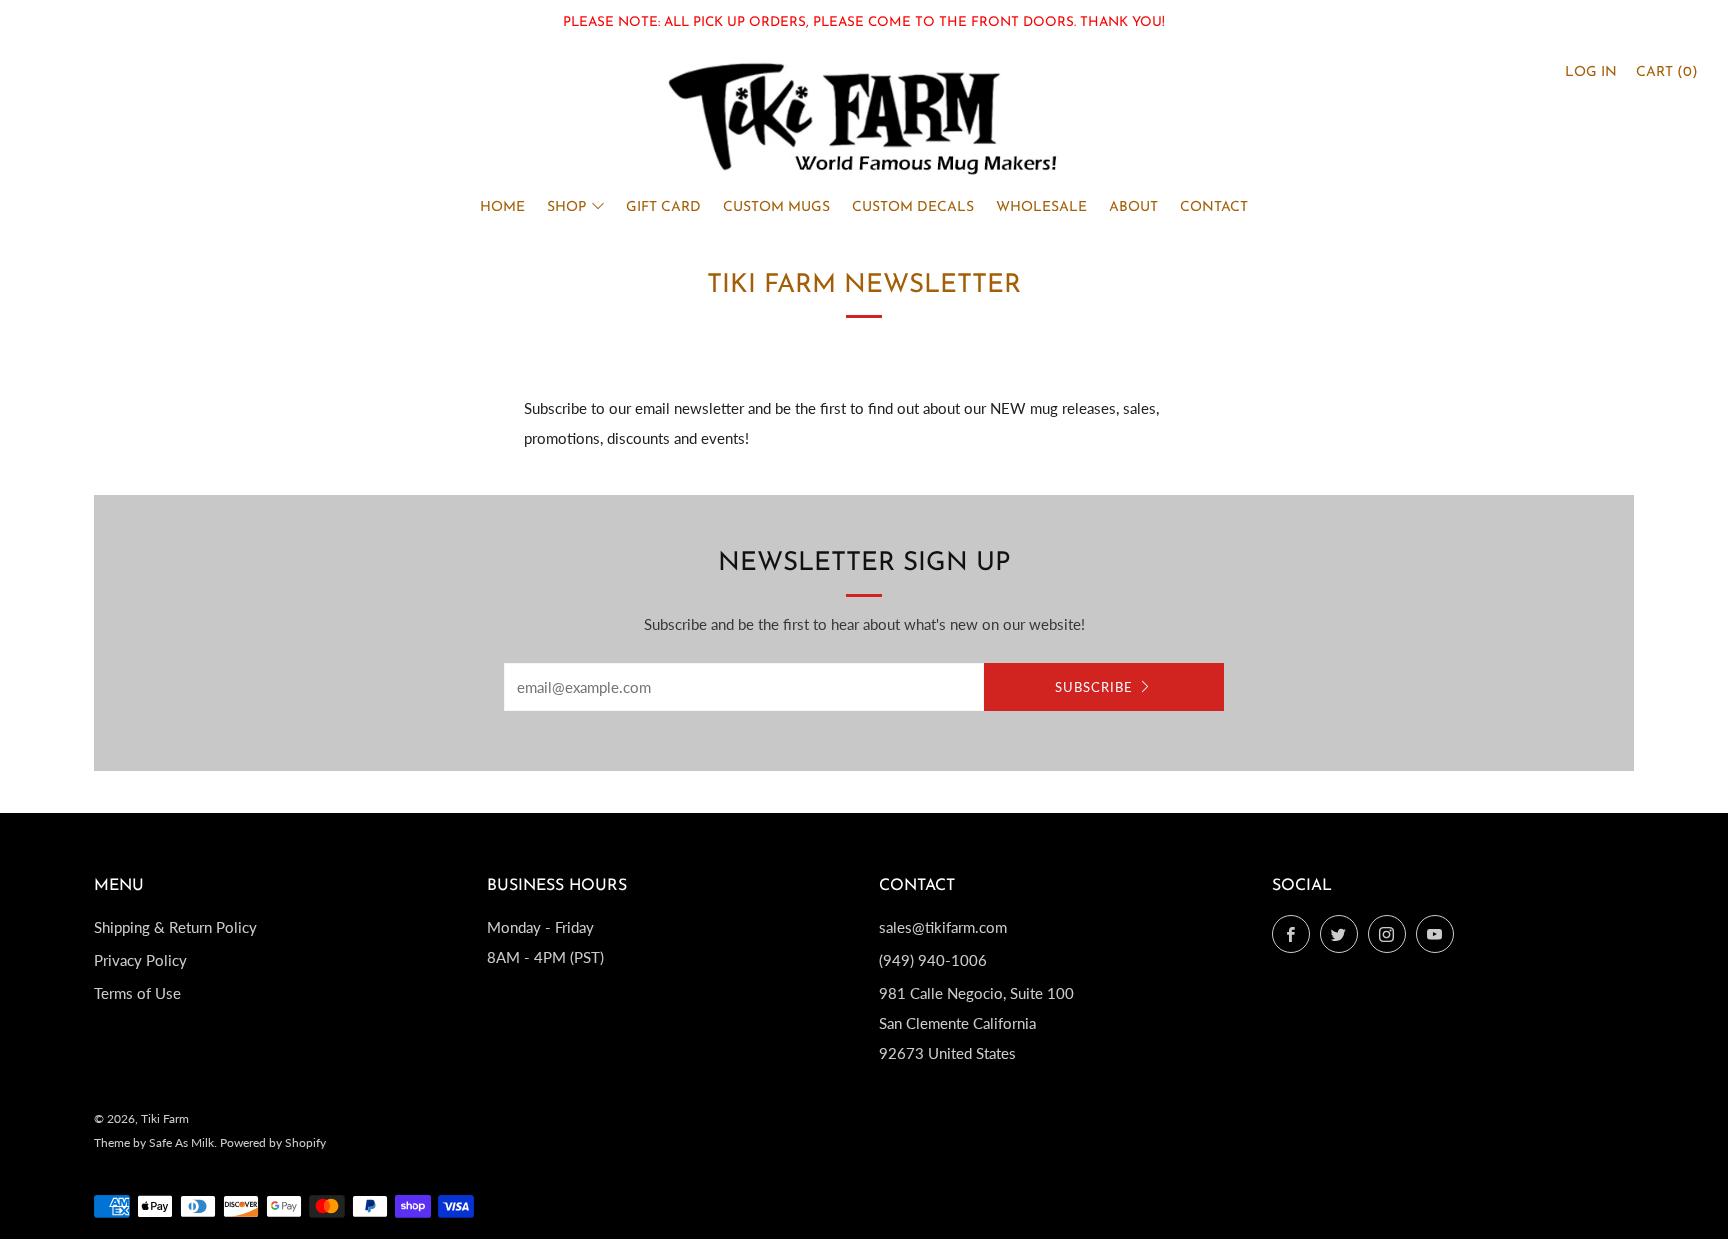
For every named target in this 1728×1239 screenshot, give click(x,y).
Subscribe (1094, 687)
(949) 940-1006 (933, 960)
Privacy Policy (140, 960)
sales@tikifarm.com (943, 927)
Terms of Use (137, 993)
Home (502, 207)
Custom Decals (913, 207)
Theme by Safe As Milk (154, 1142)
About (1133, 207)
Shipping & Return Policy (175, 927)
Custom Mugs (776, 207)
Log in (1591, 72)
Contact (1214, 207)
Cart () (1667, 72)
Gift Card (663, 207)
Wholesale (1041, 207)
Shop (566, 207)
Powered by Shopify (273, 1142)
